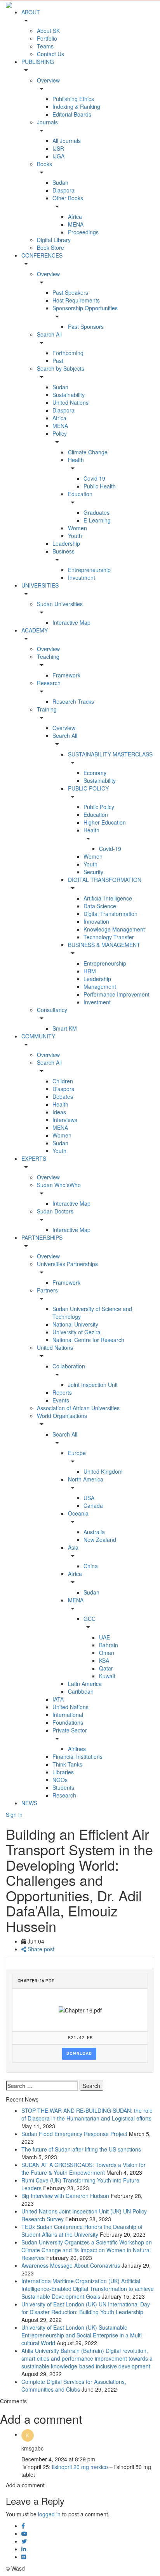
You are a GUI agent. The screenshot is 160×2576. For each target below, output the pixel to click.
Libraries (63, 1772)
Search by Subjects (61, 368)
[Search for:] (42, 2086)
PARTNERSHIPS (42, 1237)
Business (63, 551)
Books (44, 164)
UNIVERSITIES (40, 585)
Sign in (14, 1815)
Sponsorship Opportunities (85, 308)
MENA (76, 224)
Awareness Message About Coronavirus (71, 2265)
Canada (93, 1505)
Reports (62, 1392)
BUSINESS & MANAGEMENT (104, 945)
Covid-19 (110, 849)
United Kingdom (103, 1471)
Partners (47, 1290)
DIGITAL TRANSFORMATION (105, 880)
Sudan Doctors (55, 1211)
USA (89, 1498)
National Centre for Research (88, 1340)
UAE (104, 1637)
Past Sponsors (86, 327)
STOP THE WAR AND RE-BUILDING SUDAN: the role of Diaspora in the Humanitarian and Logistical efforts (87, 2114)
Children (63, 1081)
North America (86, 1479)
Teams (45, 46)
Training (47, 709)
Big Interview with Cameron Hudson (65, 2196)
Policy (60, 433)
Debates (63, 1096)
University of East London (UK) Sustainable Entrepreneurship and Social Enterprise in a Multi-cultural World (83, 2335)
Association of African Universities (78, 1408)
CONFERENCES (42, 255)
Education (80, 494)
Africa (75, 217)
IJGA (58, 156)
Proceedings (83, 232)
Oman (107, 1653)
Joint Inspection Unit (93, 1385)
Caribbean (81, 1691)
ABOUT (31, 12)
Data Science (100, 906)
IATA (58, 1699)
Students (63, 1787)
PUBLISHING (38, 62)
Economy (95, 773)
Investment (82, 577)
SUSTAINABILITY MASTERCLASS (110, 754)
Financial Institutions (77, 1756)
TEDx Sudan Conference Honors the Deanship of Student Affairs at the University (82, 2231)
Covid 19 (94, 478)
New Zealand (100, 1540)
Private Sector (70, 1730)
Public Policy (99, 807)
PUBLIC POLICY (88, 788)
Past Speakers (70, 292)
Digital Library (54, 240)
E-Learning (97, 520)
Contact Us (50, 54)
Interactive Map (71, 622)
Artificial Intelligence (108, 898)
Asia (73, 1547)
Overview (48, 80)
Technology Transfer (109, 937)
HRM (90, 971)
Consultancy (52, 1010)
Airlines (77, 1749)
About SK (48, 31)
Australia (94, 1532)
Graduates (97, 512)
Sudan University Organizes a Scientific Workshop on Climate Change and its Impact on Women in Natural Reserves (87, 2250)
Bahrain (109, 1645)
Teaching (48, 656)
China (91, 1566)
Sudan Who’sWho (59, 1185)
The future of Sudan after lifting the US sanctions (81, 2149)
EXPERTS (34, 1158)
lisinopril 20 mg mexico (80, 2467)
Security (93, 872)
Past (58, 361)
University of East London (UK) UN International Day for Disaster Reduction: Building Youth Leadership (86, 2308)
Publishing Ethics (73, 99)
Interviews (65, 1120)
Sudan (60, 182)
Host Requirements (76, 300)
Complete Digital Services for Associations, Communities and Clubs (74, 2385)
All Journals (67, 141)
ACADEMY (35, 630)
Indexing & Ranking (76, 107)
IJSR (58, 148)
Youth (75, 536)
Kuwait (107, 1676)
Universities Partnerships (67, 1264)
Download (79, 2054)
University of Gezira (77, 1332)
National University (75, 1324)
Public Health (100, 486)
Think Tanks (67, 1764)
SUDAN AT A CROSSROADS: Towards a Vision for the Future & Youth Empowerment (83, 2169)
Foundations (68, 1722)
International (68, 1715)
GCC (90, 1619)
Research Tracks (73, 701)
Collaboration (69, 1366)
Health (76, 460)
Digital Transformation (110, 914)
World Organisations (62, 1416)
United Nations (70, 402)
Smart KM (65, 1028)
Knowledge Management (114, 929)
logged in (49, 2514)
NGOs (60, 1780)
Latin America (85, 1684)
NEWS (29, 1803)
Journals (47, 122)
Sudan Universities (60, 604)
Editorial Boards (72, 114)
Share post (40, 1949)
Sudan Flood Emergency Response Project (74, 2134)
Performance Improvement (117, 994)
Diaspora (63, 190)
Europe (77, 1453)
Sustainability (69, 395)
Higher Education (105, 822)
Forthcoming (68, 353)
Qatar (106, 1668)
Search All (49, 334)
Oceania (78, 1513)
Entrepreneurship (89, 570)
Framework (66, 675)
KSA (104, 1660)
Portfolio (47, 38)
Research (49, 683)
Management (100, 986)
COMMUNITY (38, 1036)
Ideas (59, 1112)
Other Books (68, 198)
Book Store (50, 247)
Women (77, 528)
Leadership (66, 543)
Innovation (96, 921)
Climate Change (88, 452)
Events (61, 1400)
